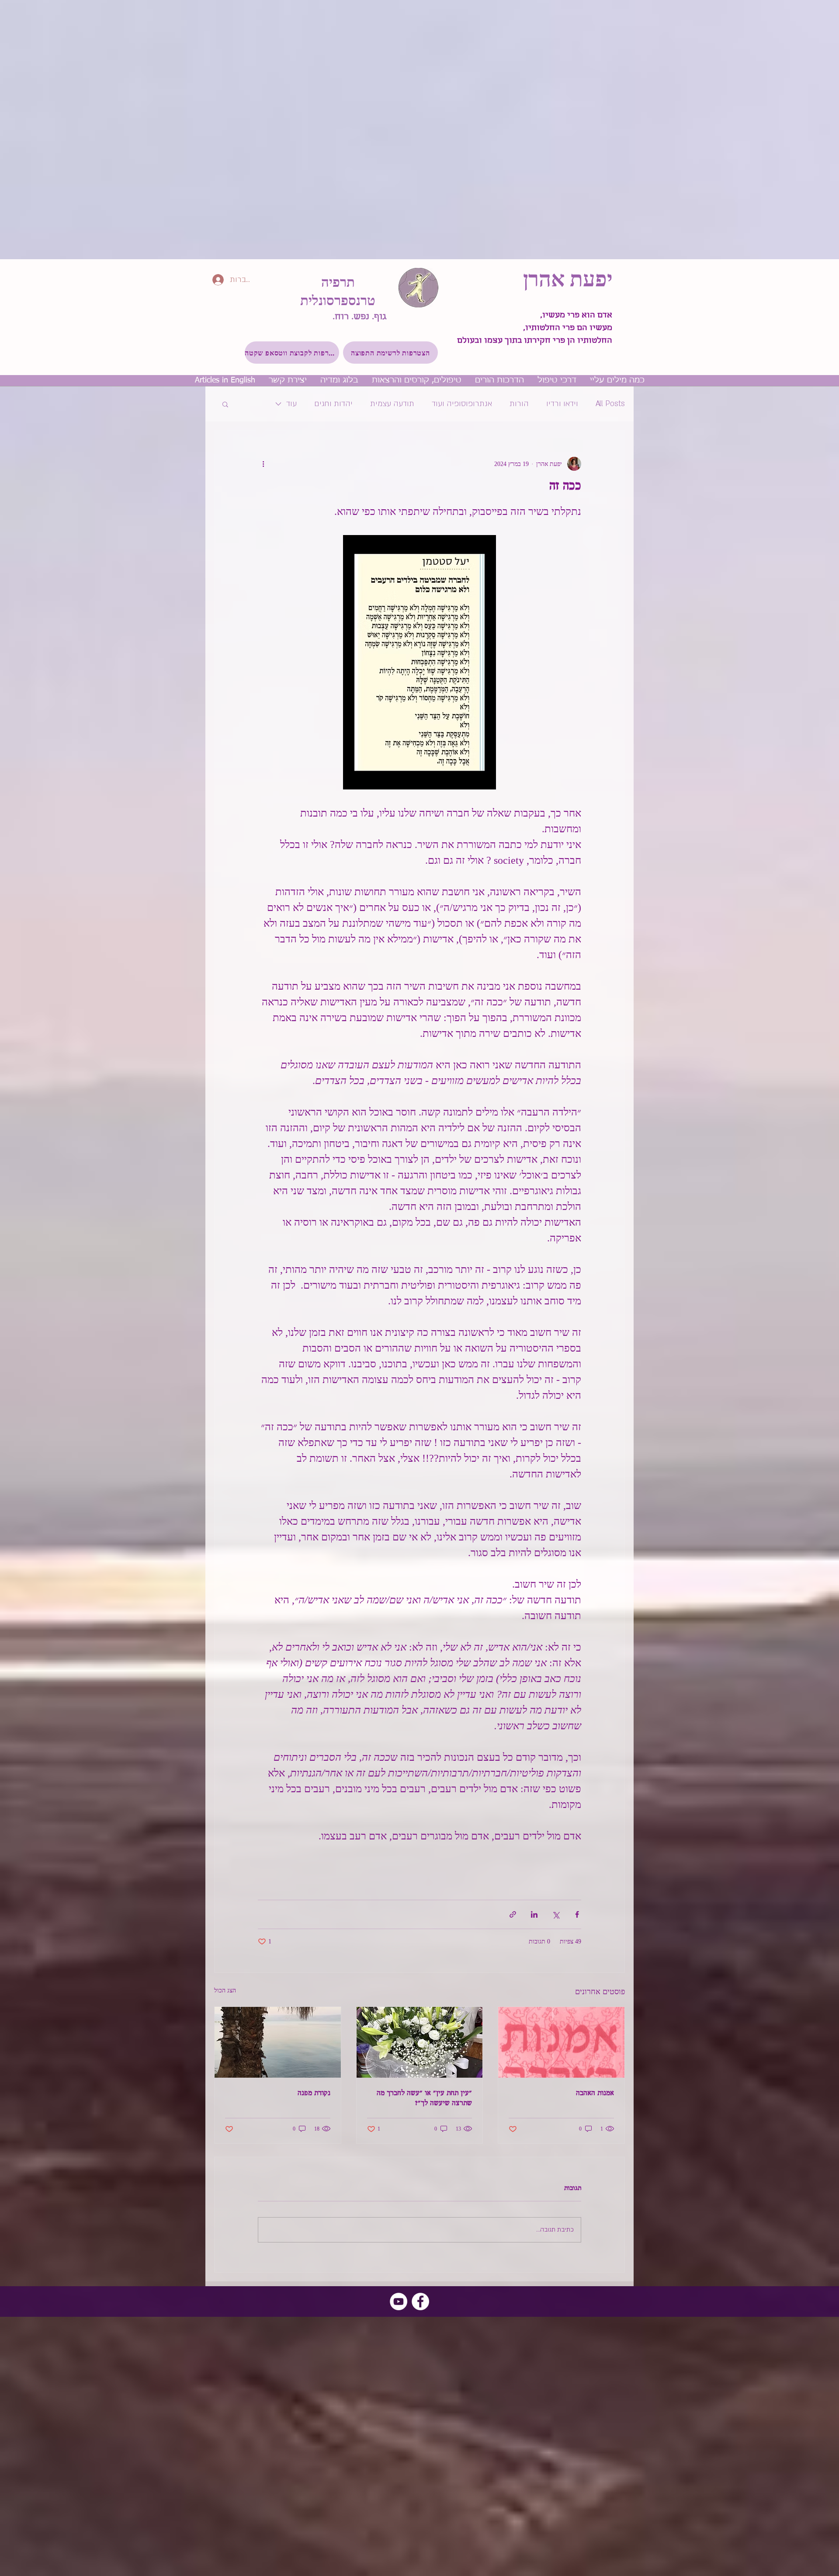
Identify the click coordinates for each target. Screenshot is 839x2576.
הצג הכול (225, 1990)
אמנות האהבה (595, 2094)
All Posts (610, 404)
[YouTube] (399, 2301)
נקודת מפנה (314, 2094)
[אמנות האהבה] (561, 2042)
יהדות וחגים (333, 404)
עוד (291, 404)
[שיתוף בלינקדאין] (534, 1914)
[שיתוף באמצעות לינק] (513, 1914)
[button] (390, 353)
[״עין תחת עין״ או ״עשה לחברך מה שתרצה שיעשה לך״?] (420, 2042)
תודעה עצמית (392, 404)
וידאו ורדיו (562, 404)
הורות (519, 404)
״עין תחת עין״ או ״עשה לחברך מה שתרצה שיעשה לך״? (424, 2099)
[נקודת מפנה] (278, 2042)
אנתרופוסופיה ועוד (462, 404)
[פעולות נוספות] (263, 464)
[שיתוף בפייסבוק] (577, 1914)
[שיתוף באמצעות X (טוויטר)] (556, 1914)
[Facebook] (420, 2301)
